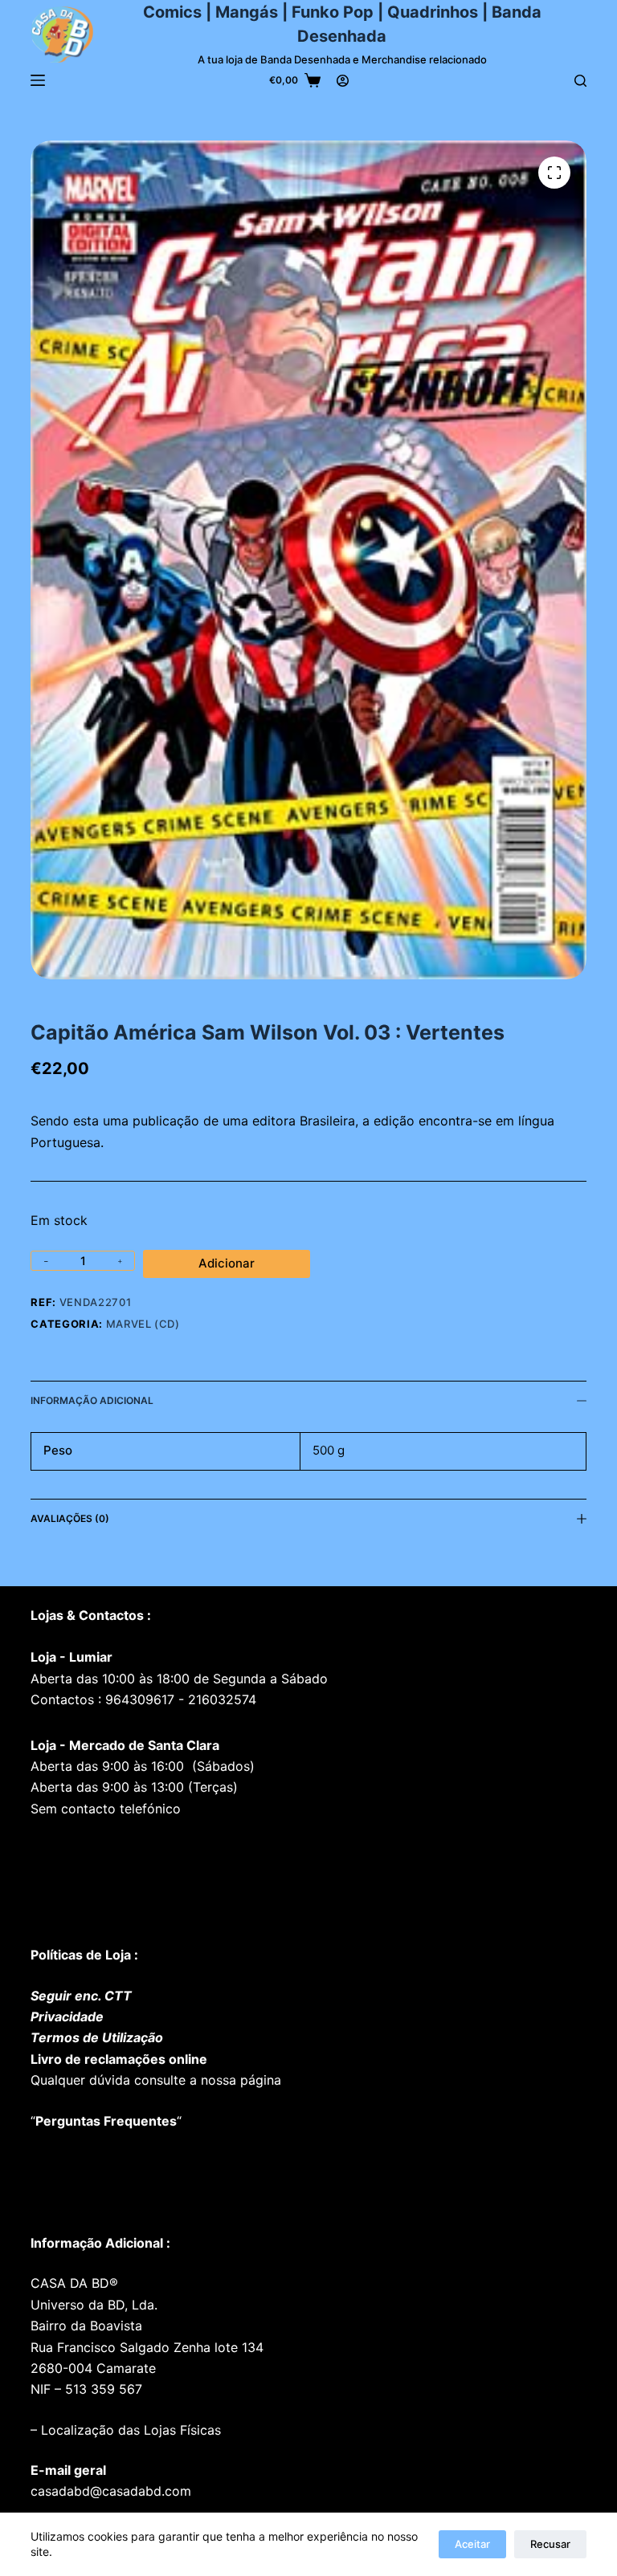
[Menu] (38, 80)
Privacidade (67, 2016)
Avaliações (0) (70, 1518)
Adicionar (227, 1263)
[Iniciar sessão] (343, 81)
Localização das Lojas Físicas (129, 2430)
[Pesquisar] (580, 81)
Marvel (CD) (143, 1324)
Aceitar (472, 2544)
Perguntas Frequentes (106, 2121)
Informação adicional (92, 1400)
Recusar (550, 2544)
